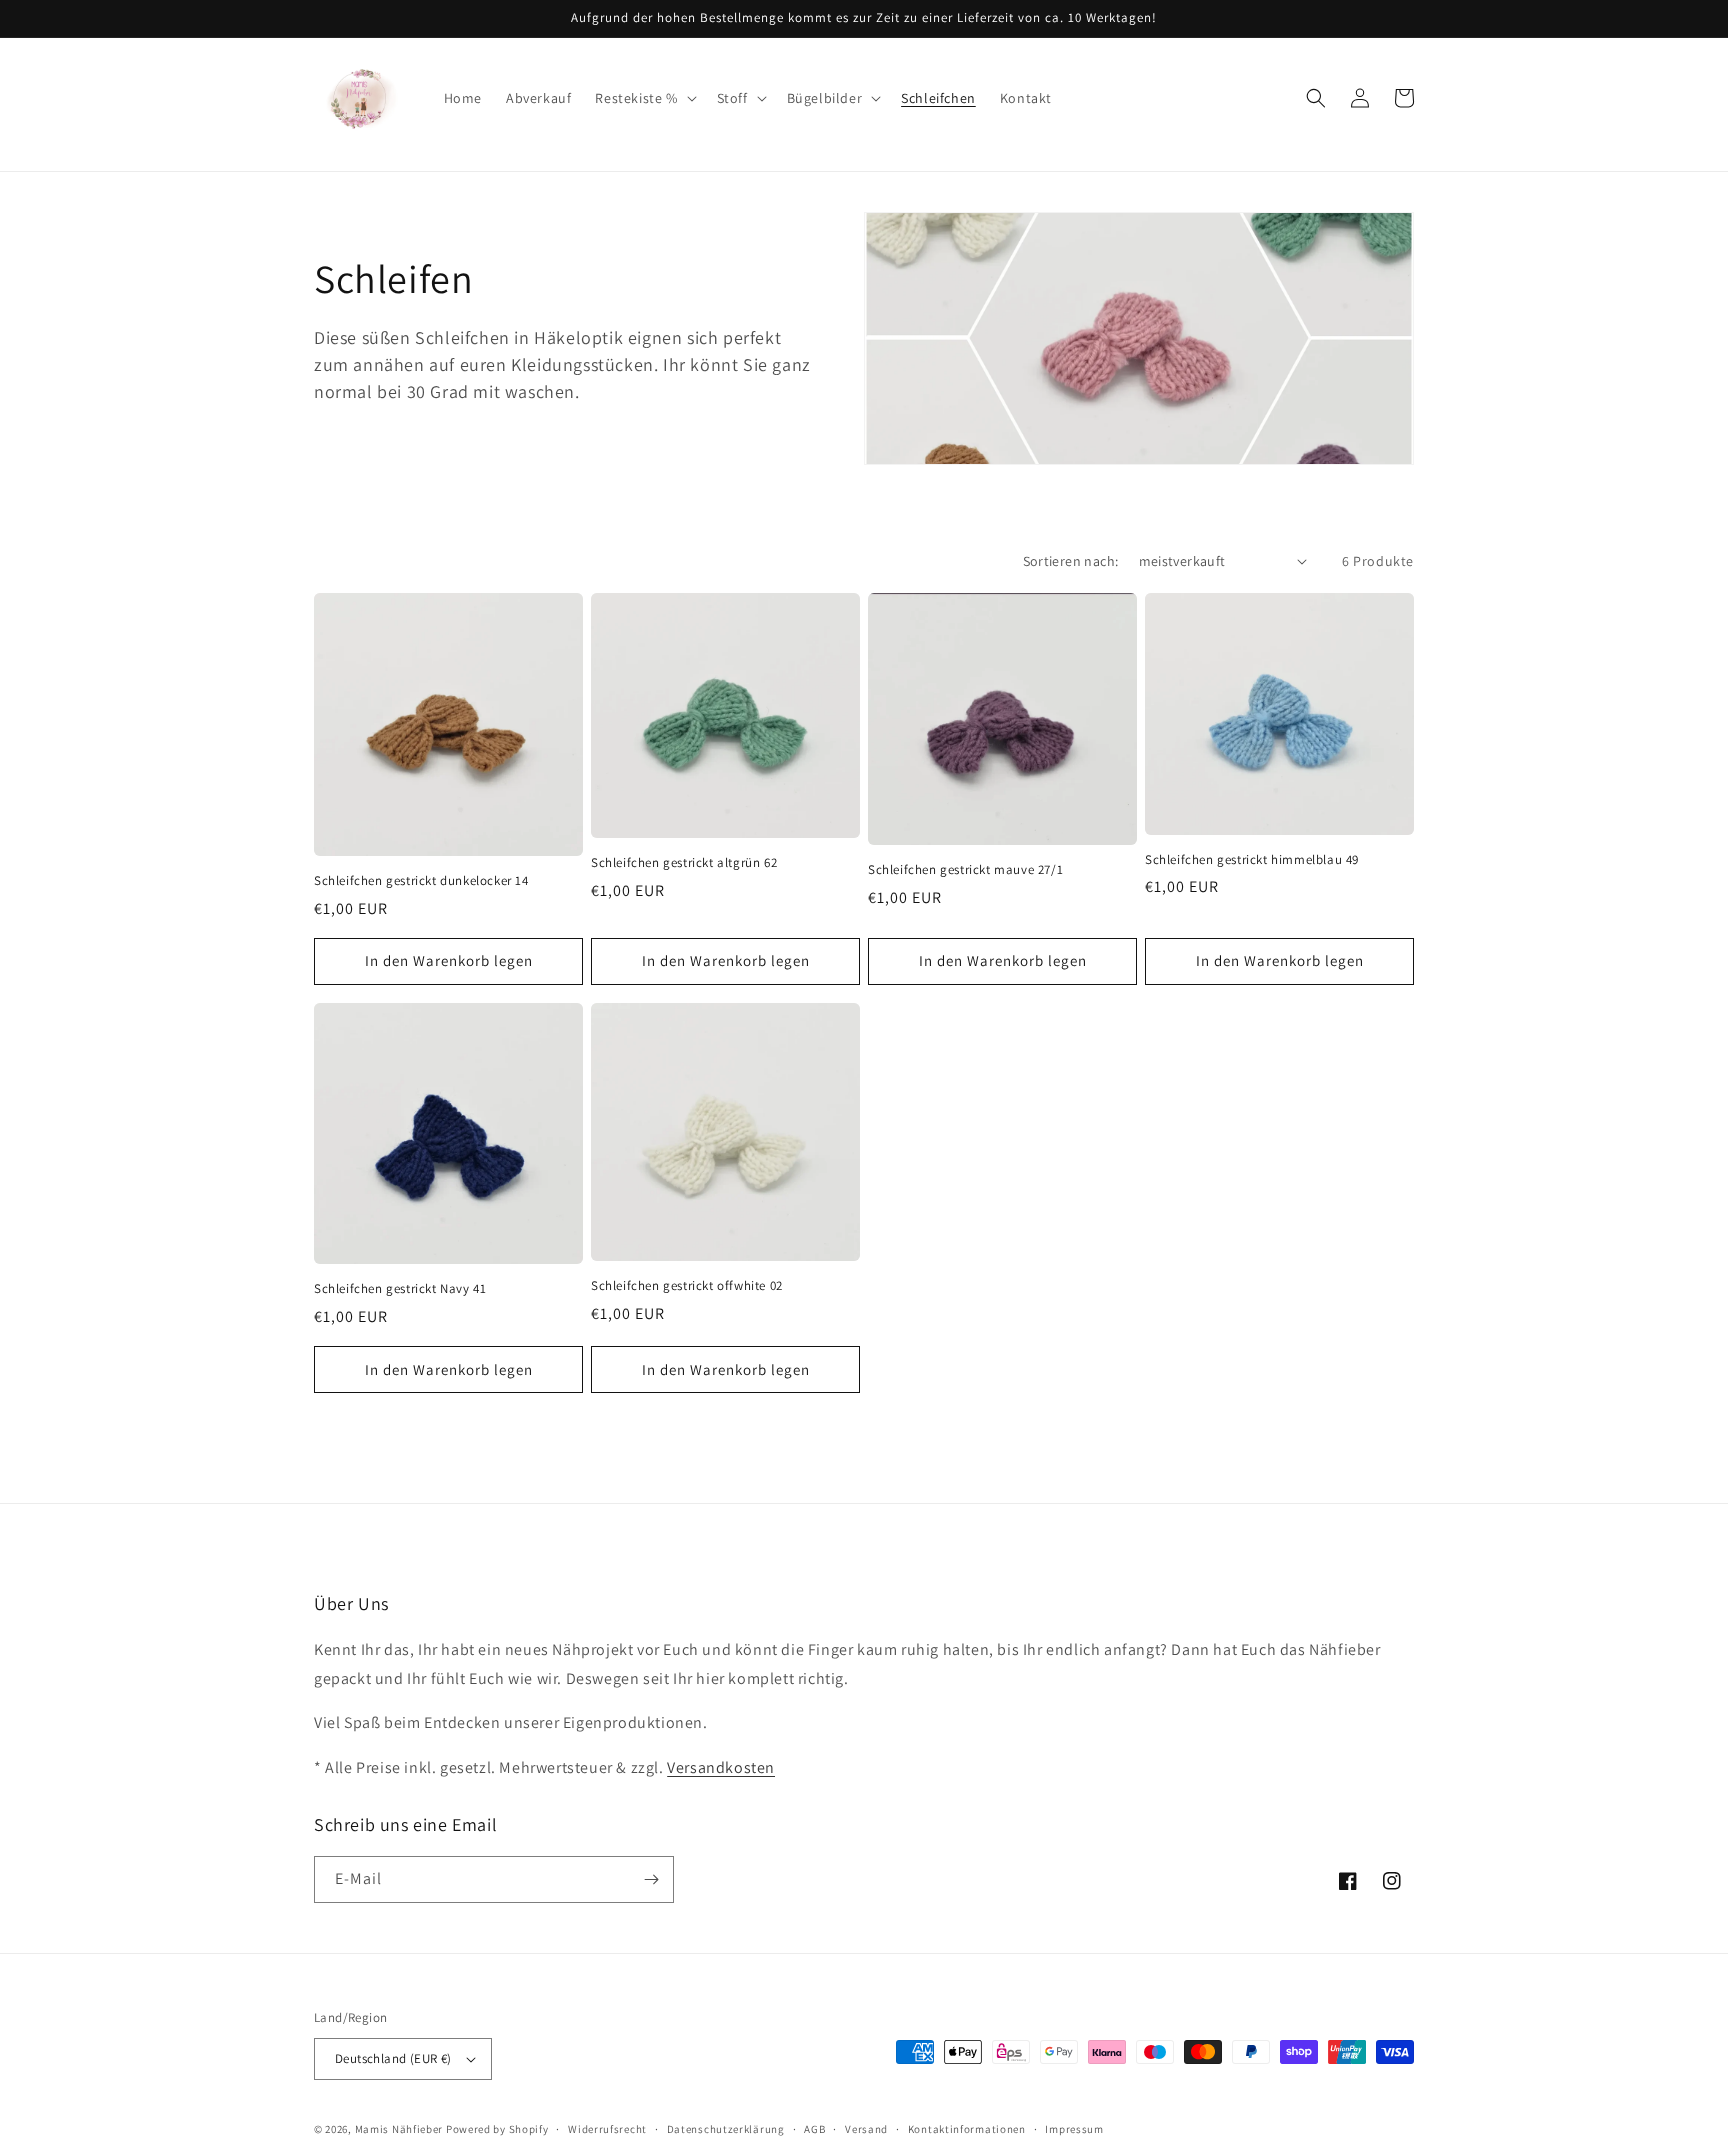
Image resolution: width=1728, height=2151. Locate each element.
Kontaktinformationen (967, 2129)
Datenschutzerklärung (726, 2129)
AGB (814, 2129)
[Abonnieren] (651, 1879)
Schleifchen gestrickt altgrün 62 (684, 863)
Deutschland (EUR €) (393, 2058)
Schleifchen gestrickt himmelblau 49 (1252, 860)
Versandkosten (721, 1767)
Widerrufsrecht (607, 2129)
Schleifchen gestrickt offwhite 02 (687, 1286)
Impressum (1074, 2129)
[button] (643, 98)
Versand (866, 2129)
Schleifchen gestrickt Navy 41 (400, 1289)
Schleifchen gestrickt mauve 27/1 (965, 870)
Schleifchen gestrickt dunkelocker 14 (421, 881)
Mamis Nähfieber (399, 2129)
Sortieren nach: (1071, 561)
